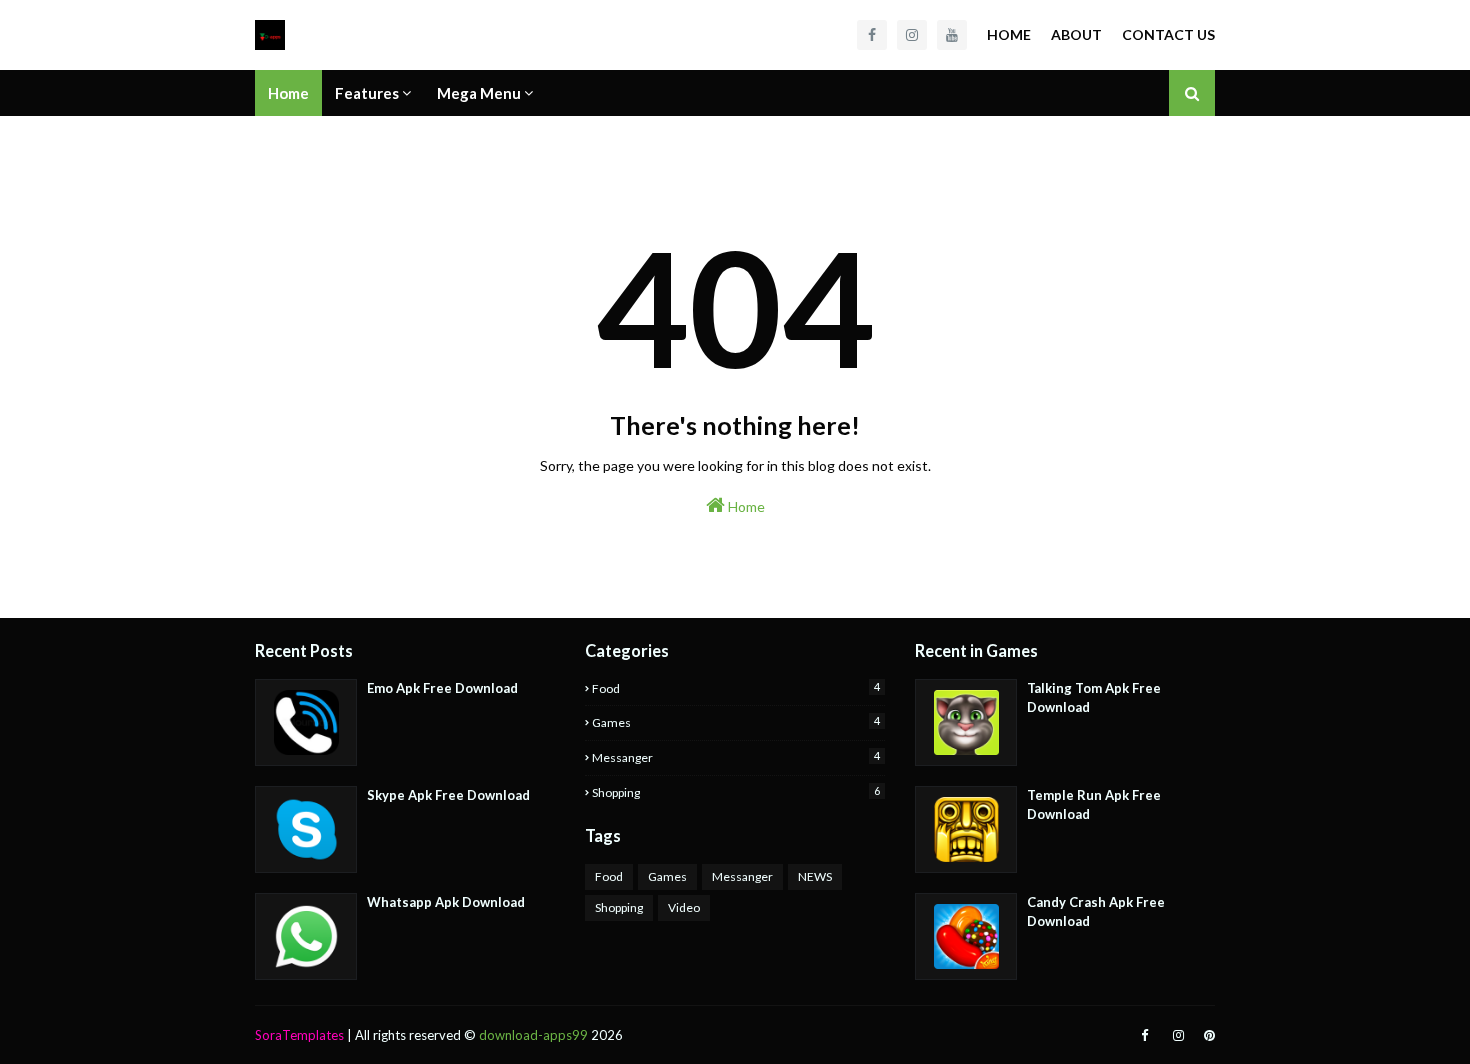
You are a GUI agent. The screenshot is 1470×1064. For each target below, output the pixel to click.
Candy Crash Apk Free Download (1096, 912)
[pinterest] (1207, 1035)
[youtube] (952, 35)
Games (736, 722)
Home (1009, 34)
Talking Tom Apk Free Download (1094, 698)
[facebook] (872, 35)
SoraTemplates (299, 1035)
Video (684, 907)
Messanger (736, 757)
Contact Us (1168, 34)
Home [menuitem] (288, 93)
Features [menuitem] (367, 93)
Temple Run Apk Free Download (1094, 805)
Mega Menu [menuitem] (479, 93)
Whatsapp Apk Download (446, 902)
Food (736, 688)
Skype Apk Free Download (448, 795)
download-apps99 (533, 1035)
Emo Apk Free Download (442, 688)
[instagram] (912, 35)
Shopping (736, 792)
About (1076, 34)
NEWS (815, 876)
